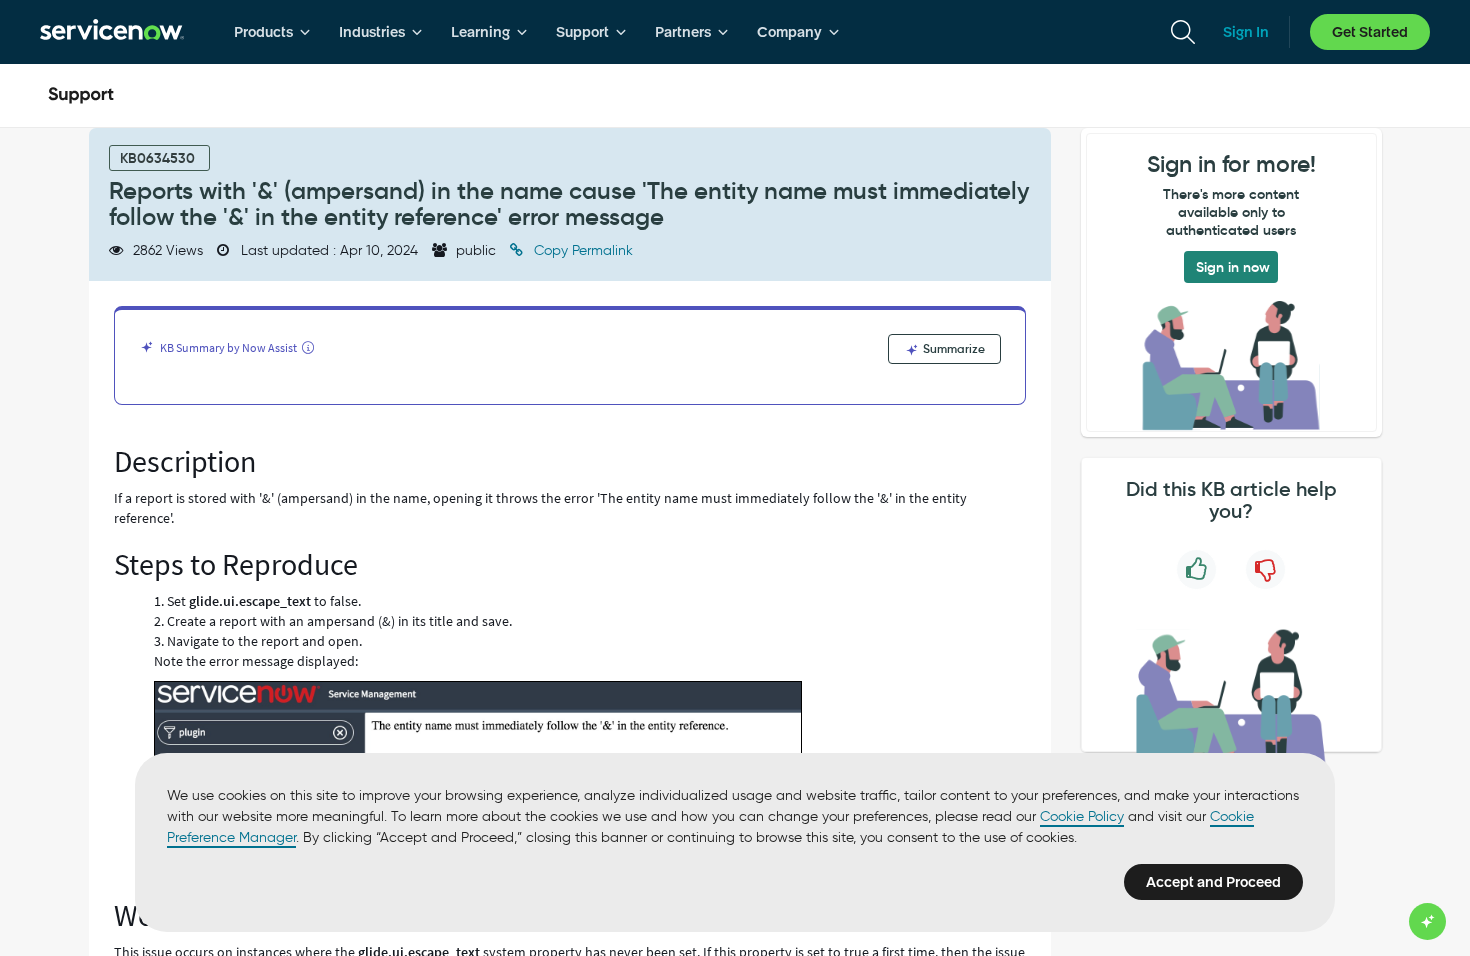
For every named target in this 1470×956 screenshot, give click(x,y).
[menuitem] (272, 32)
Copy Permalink (581, 250)
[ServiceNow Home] (112, 32)
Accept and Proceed (1213, 882)
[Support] (81, 96)
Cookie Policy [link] (1082, 816)
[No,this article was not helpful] (1265, 569)
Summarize (952, 348)
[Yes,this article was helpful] (1196, 569)
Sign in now (1233, 267)
